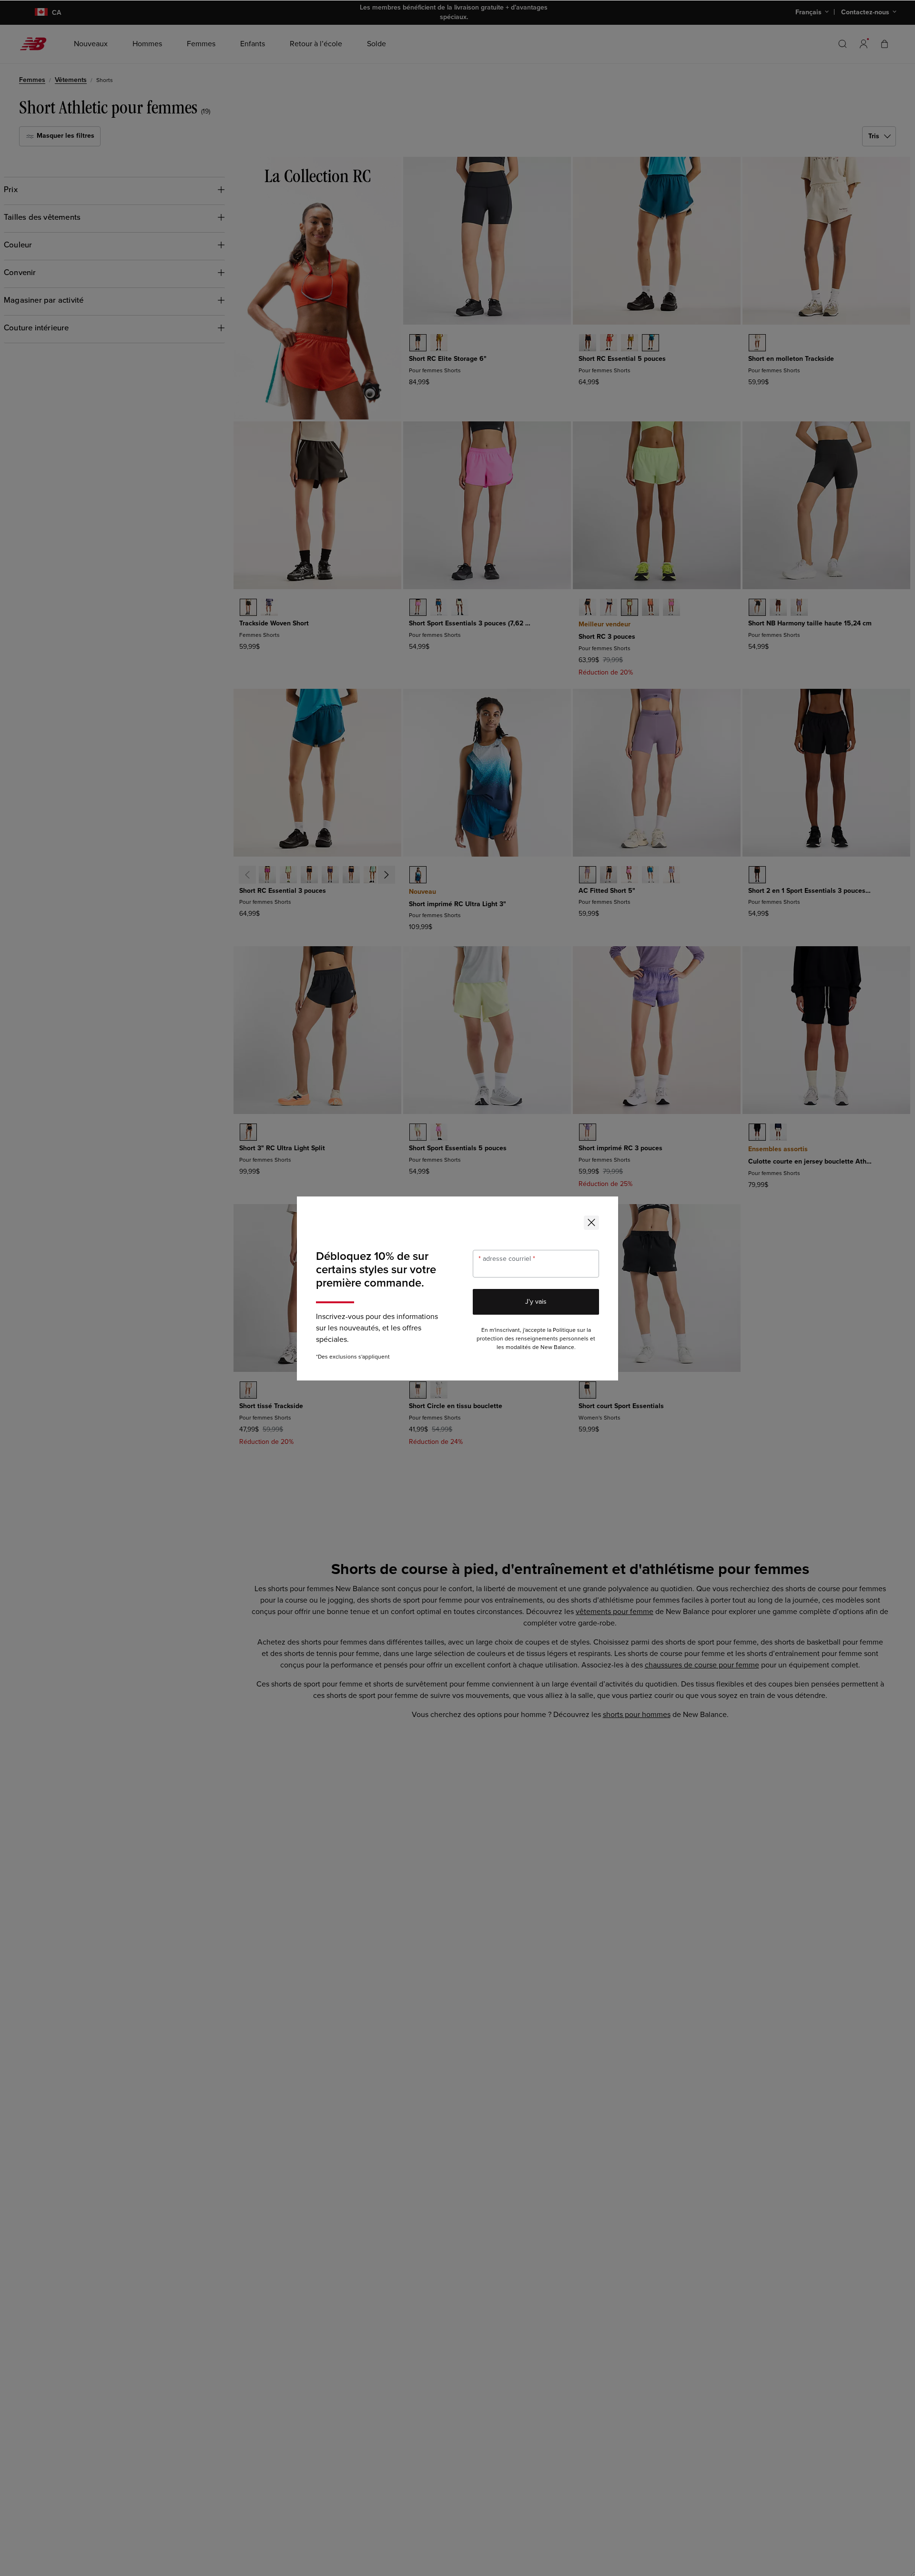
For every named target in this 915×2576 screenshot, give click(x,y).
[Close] (591, 1223)
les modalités (514, 1347)
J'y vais (536, 1302)
